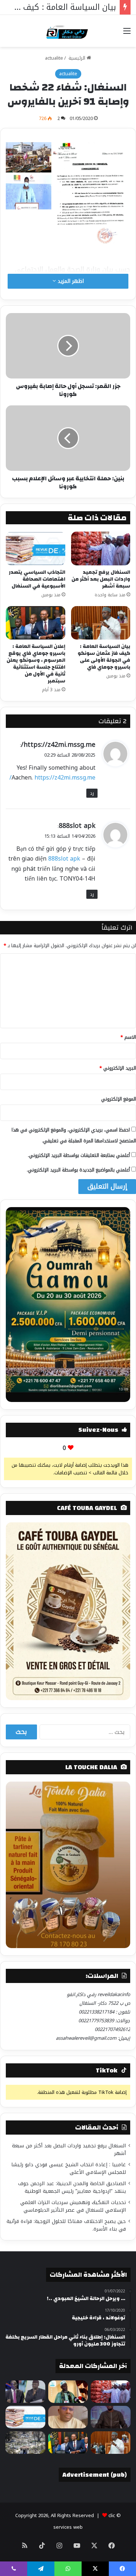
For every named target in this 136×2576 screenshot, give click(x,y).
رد (92, 793)
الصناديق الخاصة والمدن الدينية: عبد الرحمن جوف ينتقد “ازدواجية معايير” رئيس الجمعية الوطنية (72, 2187)
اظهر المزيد (70, 281)
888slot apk (77, 826)
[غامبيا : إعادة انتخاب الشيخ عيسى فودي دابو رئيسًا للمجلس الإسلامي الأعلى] (68, 2392)
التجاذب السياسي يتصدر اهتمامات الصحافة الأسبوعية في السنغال (37, 579)
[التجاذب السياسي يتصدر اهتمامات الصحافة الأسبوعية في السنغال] (36, 548)
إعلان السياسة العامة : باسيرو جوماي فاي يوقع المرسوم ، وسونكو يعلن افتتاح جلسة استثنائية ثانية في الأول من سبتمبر (36, 664)
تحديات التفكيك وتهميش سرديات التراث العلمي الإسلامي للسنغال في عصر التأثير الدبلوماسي (73, 2206)
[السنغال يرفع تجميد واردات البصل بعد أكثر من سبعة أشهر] (101, 548)
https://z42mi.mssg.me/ (58, 745)
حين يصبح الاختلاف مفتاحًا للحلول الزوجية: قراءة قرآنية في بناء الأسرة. (66, 2225)
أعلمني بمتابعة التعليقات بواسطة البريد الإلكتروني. (79, 1155)
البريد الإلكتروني (118, 1068)
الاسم (128, 1037)
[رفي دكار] (68, 31)
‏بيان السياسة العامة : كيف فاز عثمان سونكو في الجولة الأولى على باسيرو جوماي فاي (104, 657)
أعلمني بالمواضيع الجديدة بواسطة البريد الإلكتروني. (78, 1170)
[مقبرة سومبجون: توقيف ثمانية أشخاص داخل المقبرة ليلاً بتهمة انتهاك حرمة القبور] (25, 2443)
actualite (54, 58)
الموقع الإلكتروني (119, 1099)
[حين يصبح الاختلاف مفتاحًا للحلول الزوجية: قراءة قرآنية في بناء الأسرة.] (68, 2417)
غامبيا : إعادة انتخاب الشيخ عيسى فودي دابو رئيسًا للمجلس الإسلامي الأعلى (69, 2168)
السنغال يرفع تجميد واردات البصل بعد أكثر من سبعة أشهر (101, 579)
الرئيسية (77, 58)
